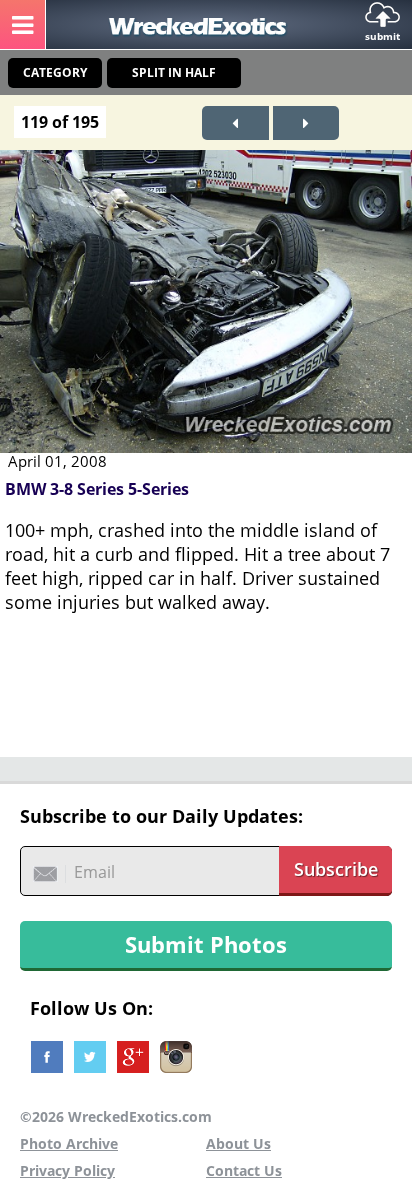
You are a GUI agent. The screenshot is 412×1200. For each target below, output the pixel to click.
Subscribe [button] (336, 869)
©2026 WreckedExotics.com (116, 1116)
